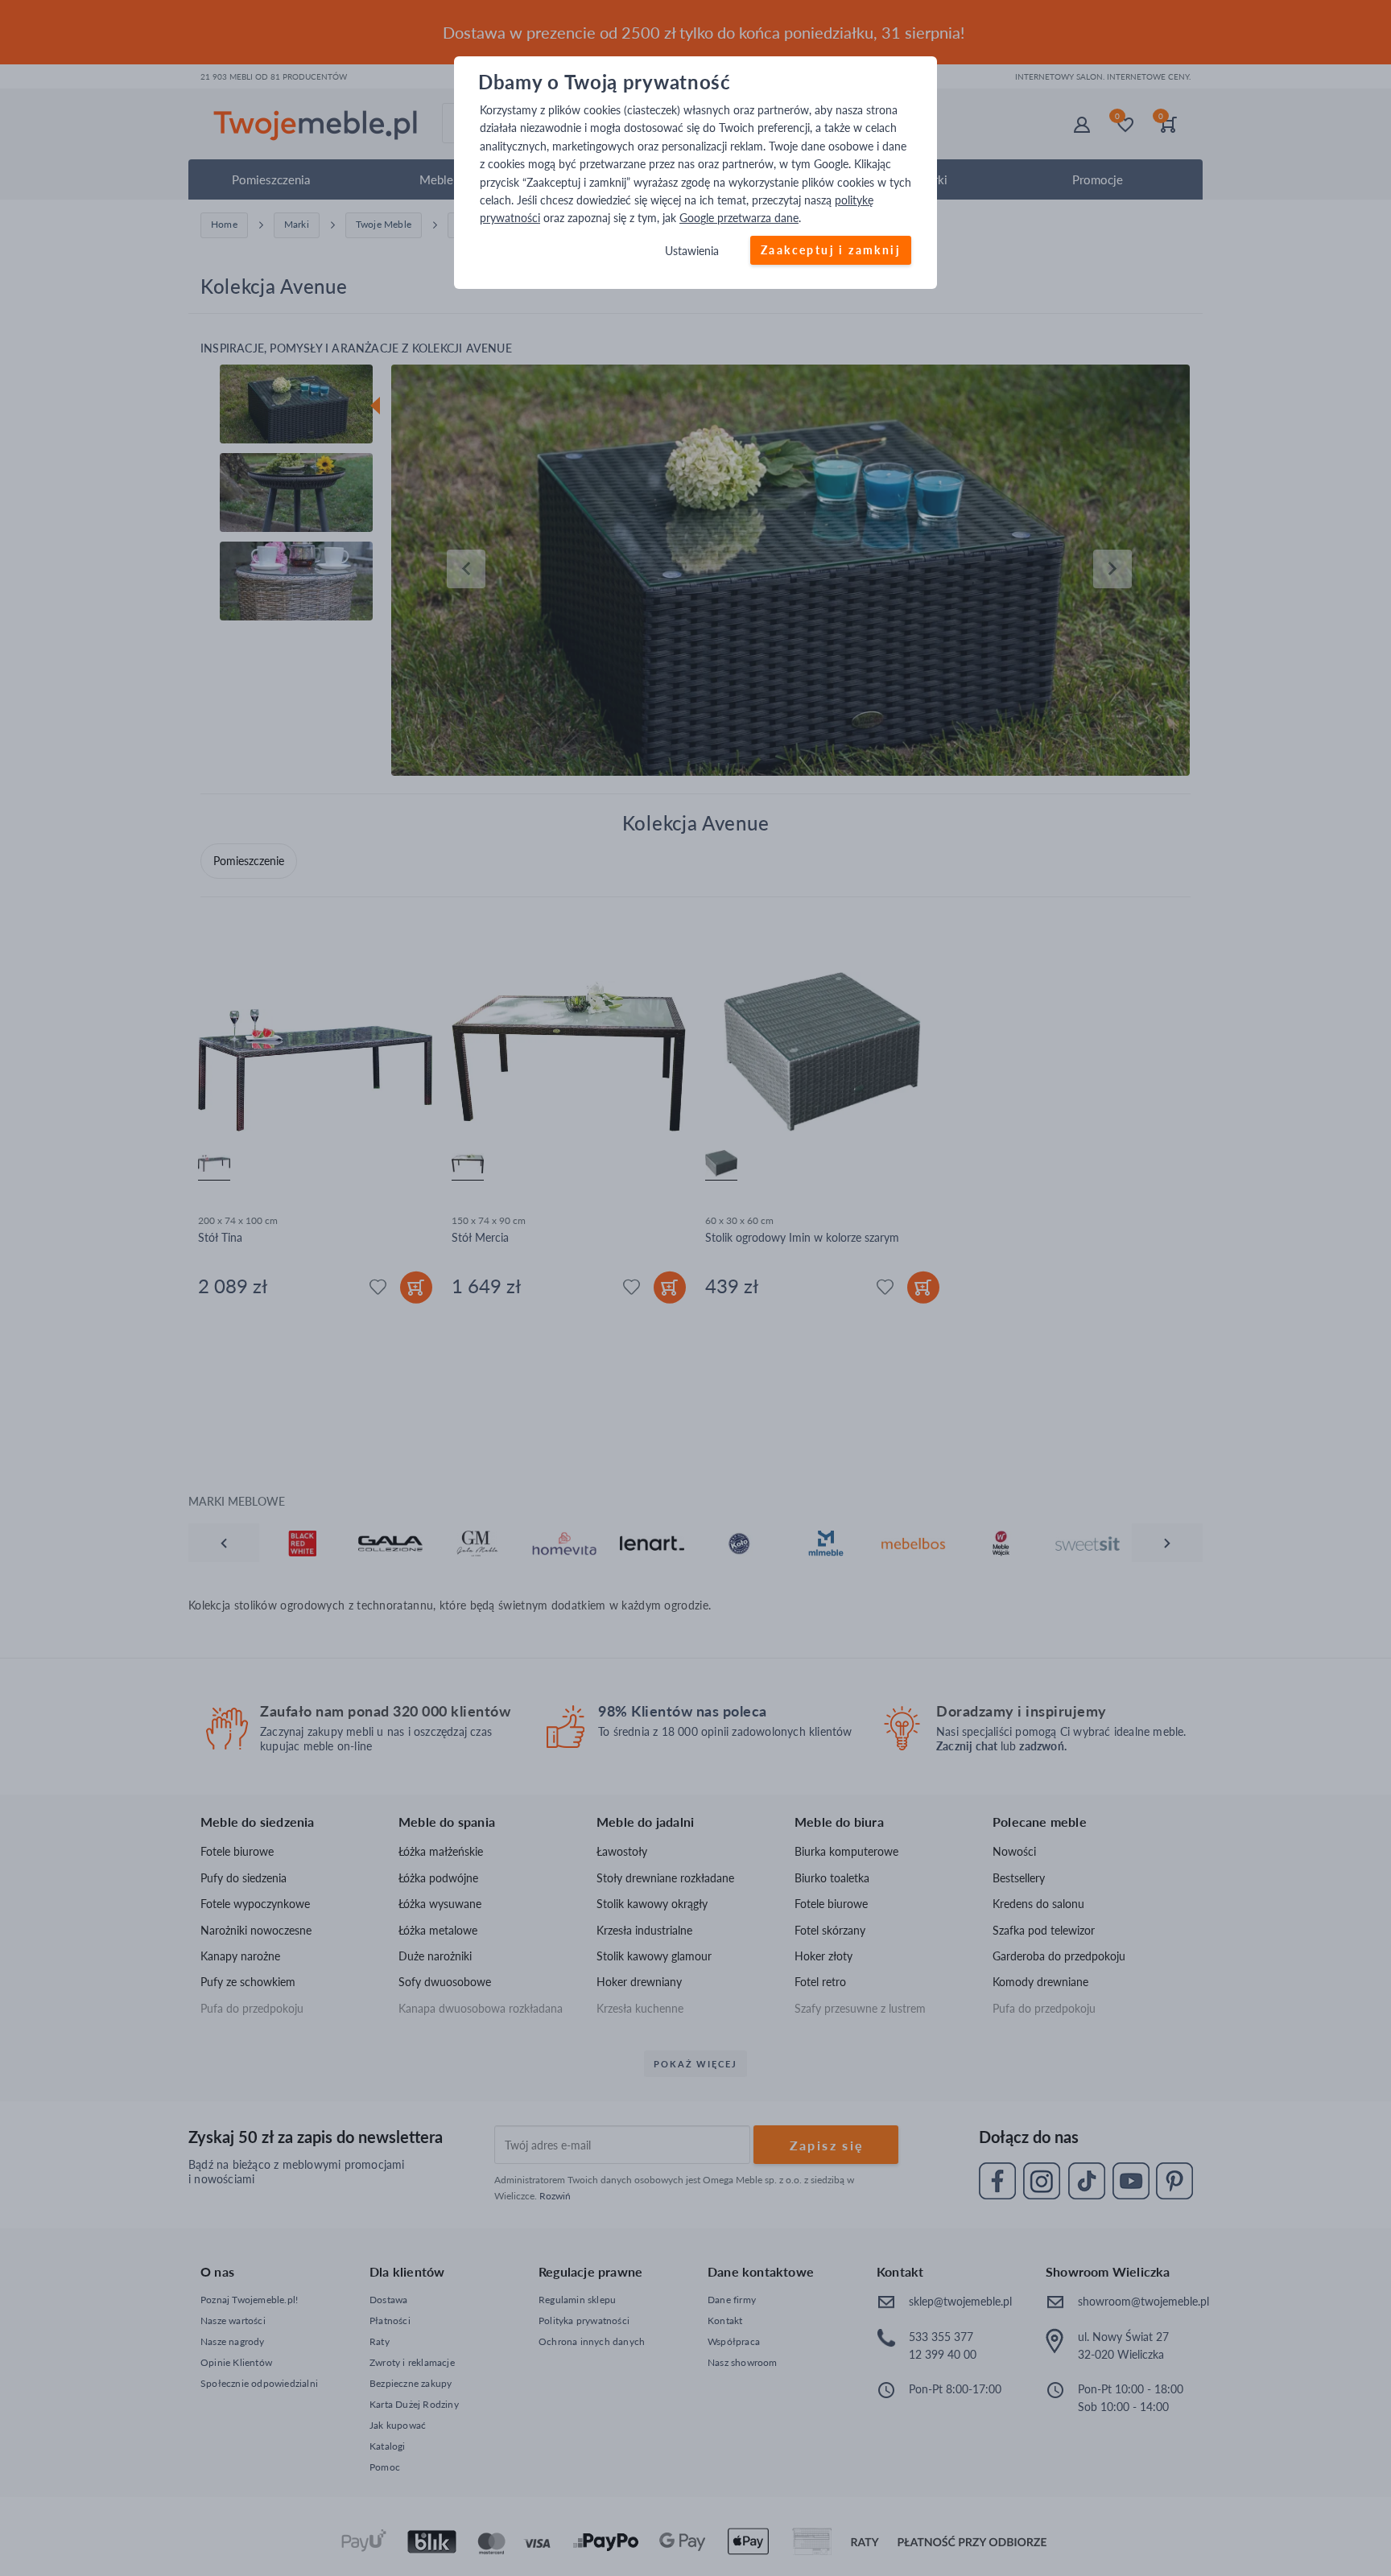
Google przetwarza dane (739, 218)
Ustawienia (692, 251)
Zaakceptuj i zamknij (831, 250)
